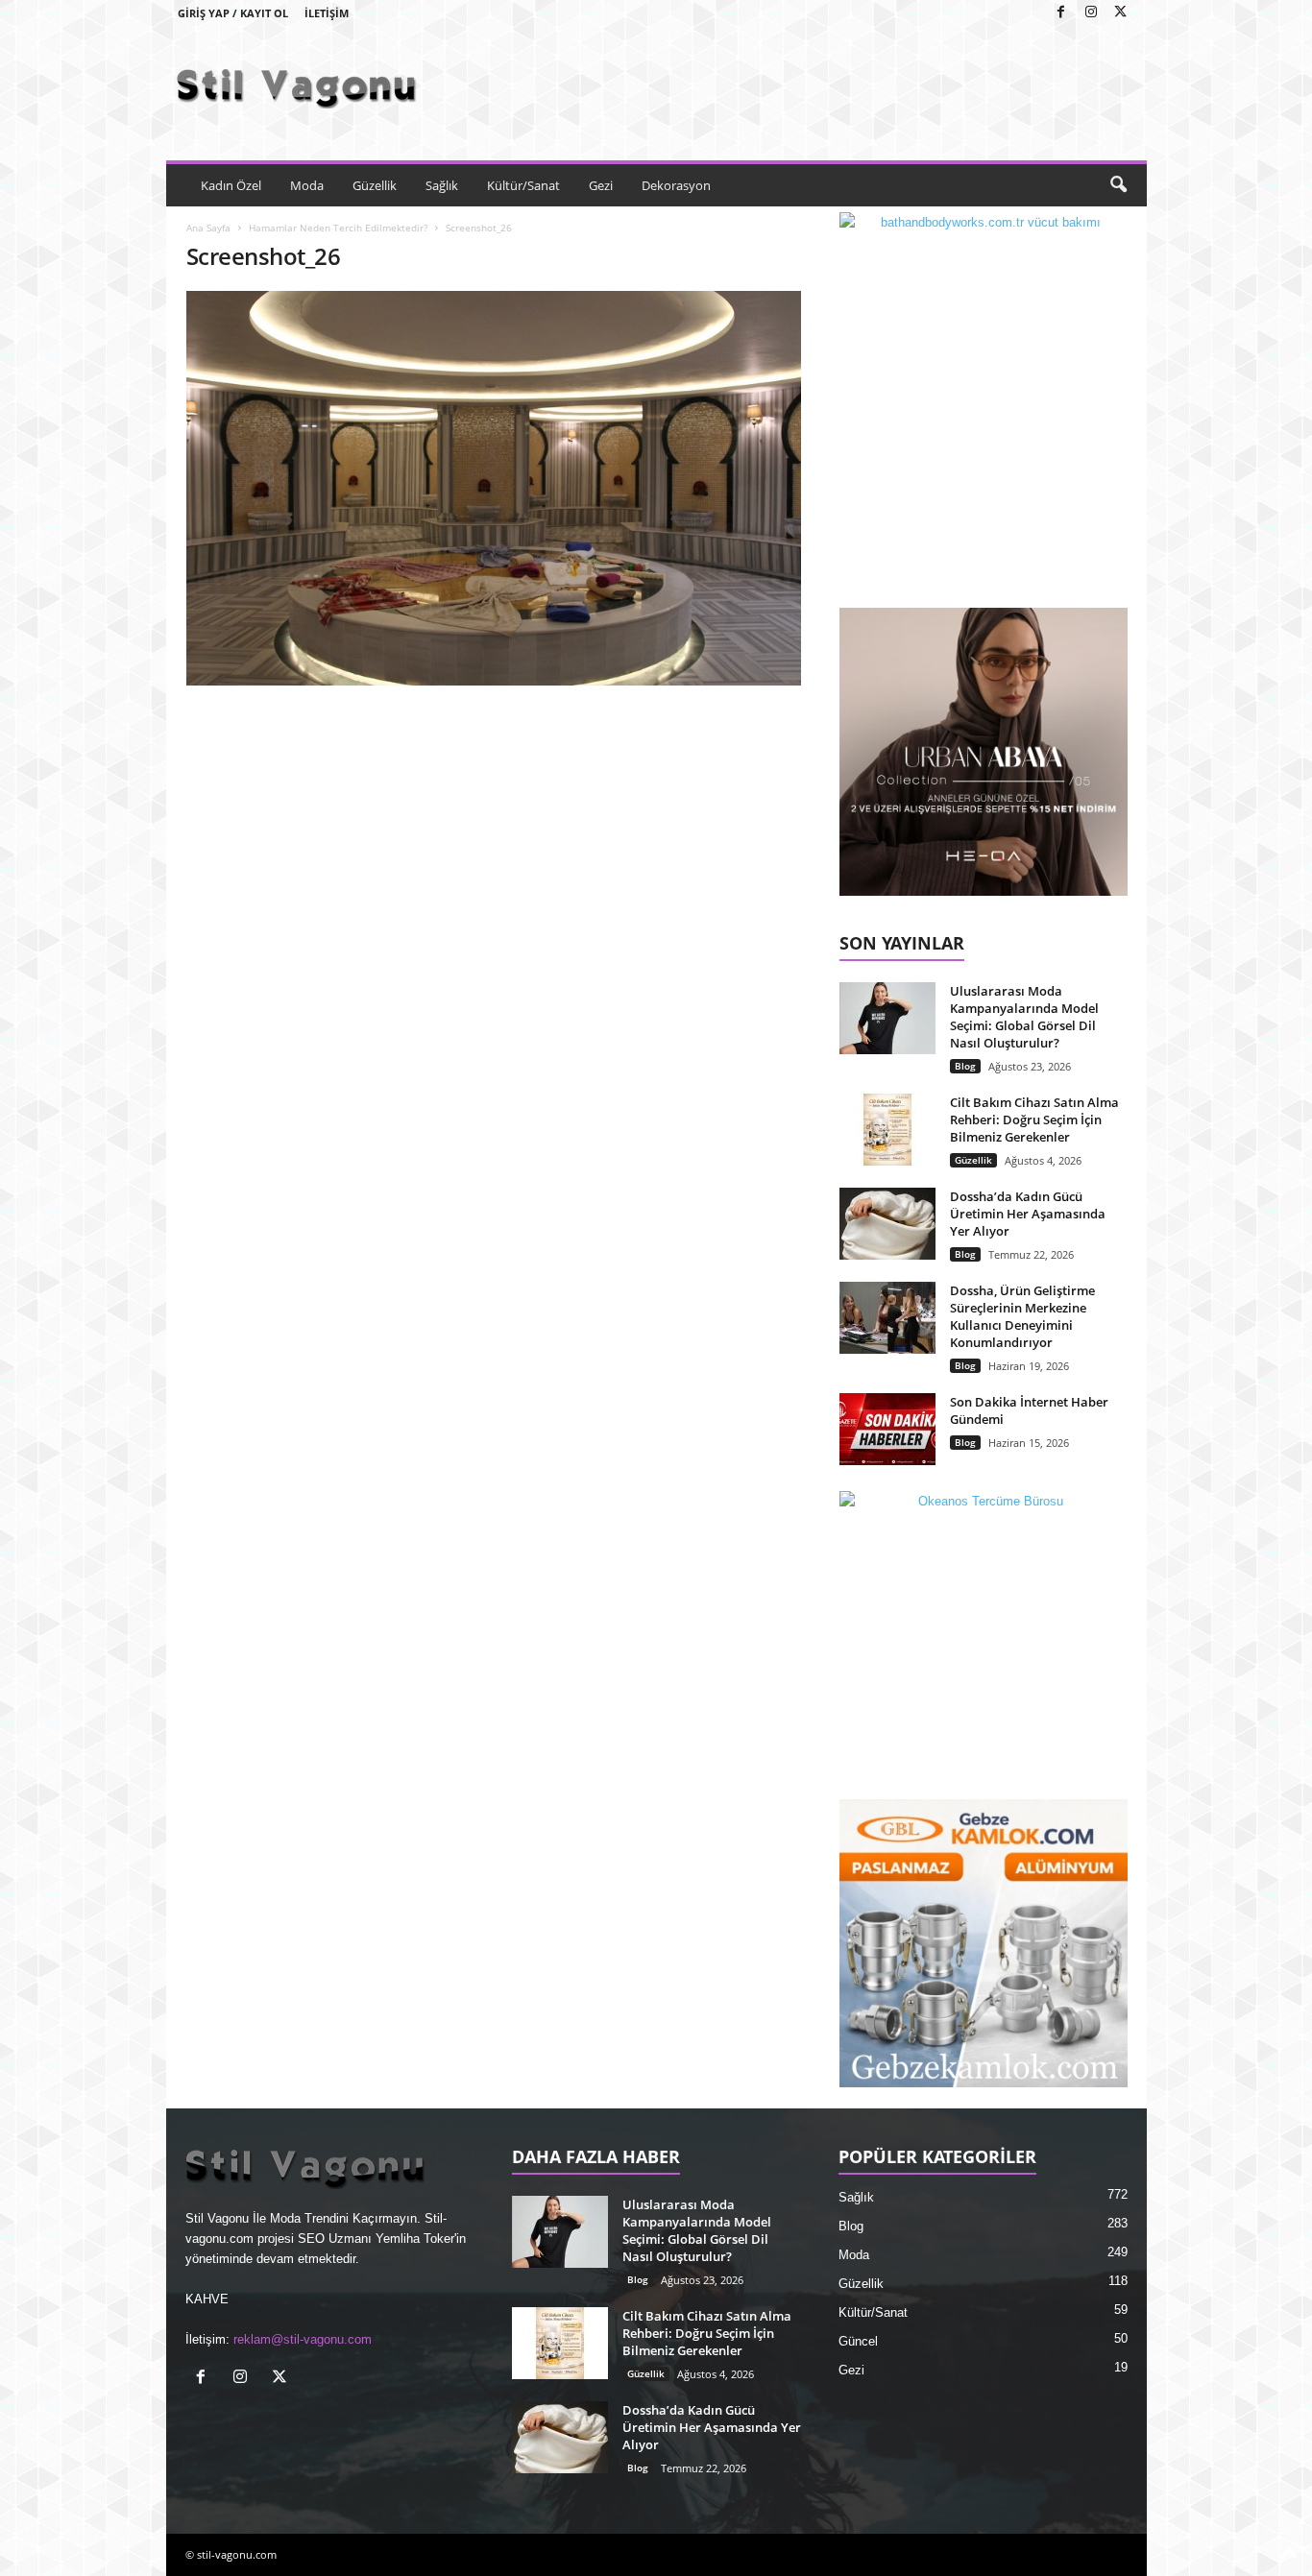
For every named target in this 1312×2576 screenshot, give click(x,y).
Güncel (858, 2341)
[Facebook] (1061, 13)
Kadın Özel (231, 185)
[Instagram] (1091, 13)
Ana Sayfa (208, 228)
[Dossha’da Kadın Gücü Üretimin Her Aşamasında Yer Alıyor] (887, 1224)
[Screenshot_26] (494, 488)
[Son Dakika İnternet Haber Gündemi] (887, 1429)
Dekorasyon (676, 185)
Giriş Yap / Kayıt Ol (233, 13)
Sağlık (442, 185)
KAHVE (207, 2299)
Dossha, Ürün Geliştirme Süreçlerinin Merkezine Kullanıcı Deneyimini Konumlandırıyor (1022, 1316)
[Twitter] (1121, 13)
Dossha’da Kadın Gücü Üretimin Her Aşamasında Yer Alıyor (1028, 1214)
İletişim (327, 13)
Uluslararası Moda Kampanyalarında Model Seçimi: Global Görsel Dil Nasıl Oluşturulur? (1024, 1017)
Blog (965, 1066)
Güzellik (375, 185)
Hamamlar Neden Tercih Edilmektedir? (338, 228)
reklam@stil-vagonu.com (303, 2339)
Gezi (601, 185)
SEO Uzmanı (335, 2239)
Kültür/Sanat (523, 185)
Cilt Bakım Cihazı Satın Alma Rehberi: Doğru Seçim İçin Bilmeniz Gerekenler (1034, 1119)
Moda (307, 185)
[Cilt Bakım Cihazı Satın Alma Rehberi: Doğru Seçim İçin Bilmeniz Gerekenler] (887, 1130)
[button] (1118, 185)
